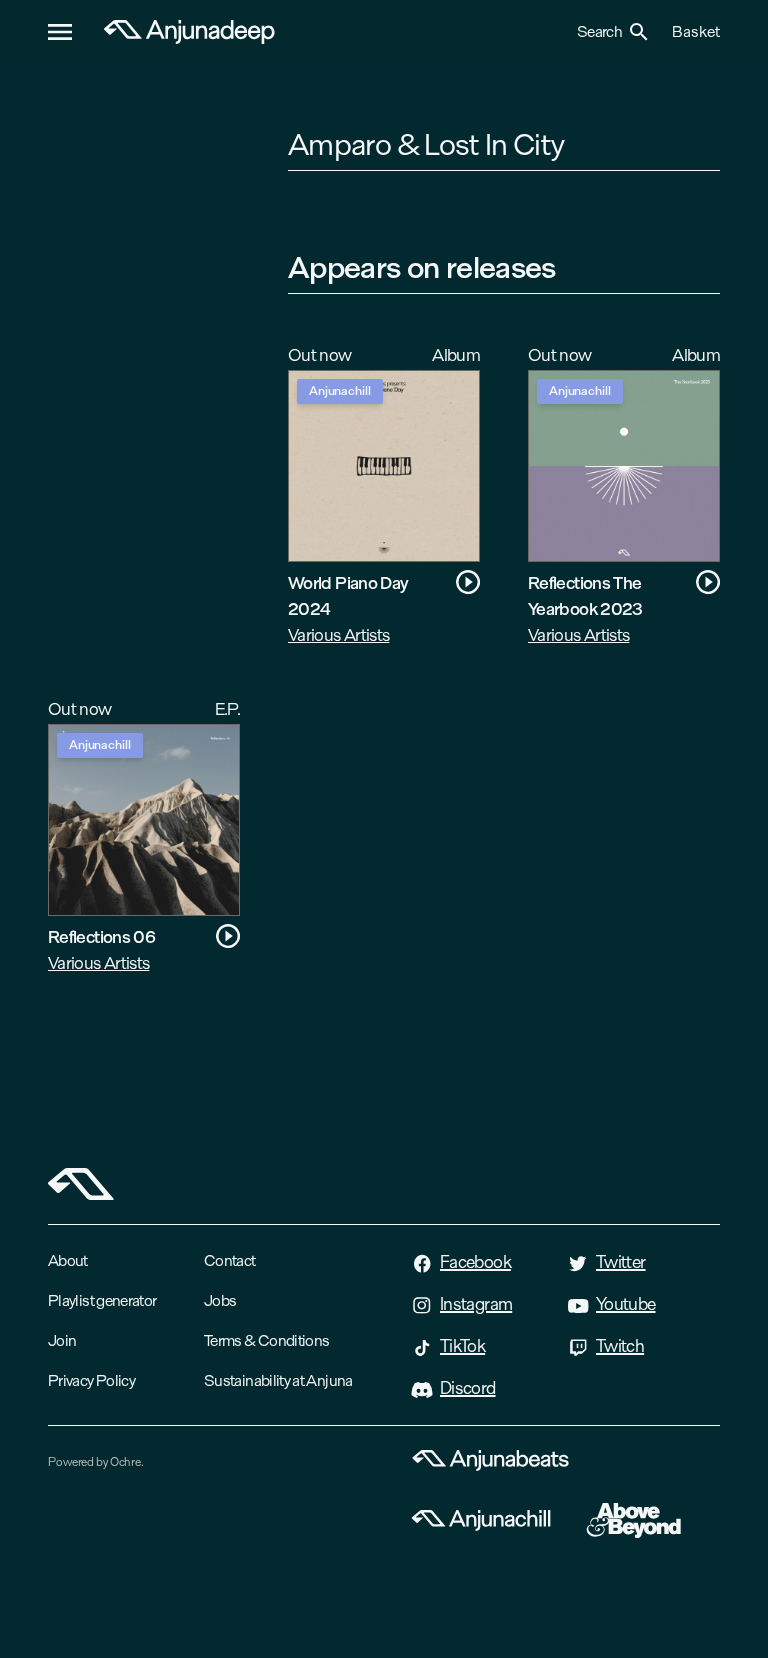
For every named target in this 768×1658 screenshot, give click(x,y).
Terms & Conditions (266, 1340)
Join (62, 1340)
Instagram (476, 1304)
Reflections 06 (101, 936)
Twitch (620, 1346)
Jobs (220, 1300)
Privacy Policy (91, 1380)
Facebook (475, 1262)
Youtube (626, 1304)
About (68, 1260)
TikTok (462, 1346)
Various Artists (338, 634)
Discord (468, 1388)
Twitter (621, 1262)
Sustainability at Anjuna (278, 1380)
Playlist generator (102, 1300)
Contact (230, 1260)
